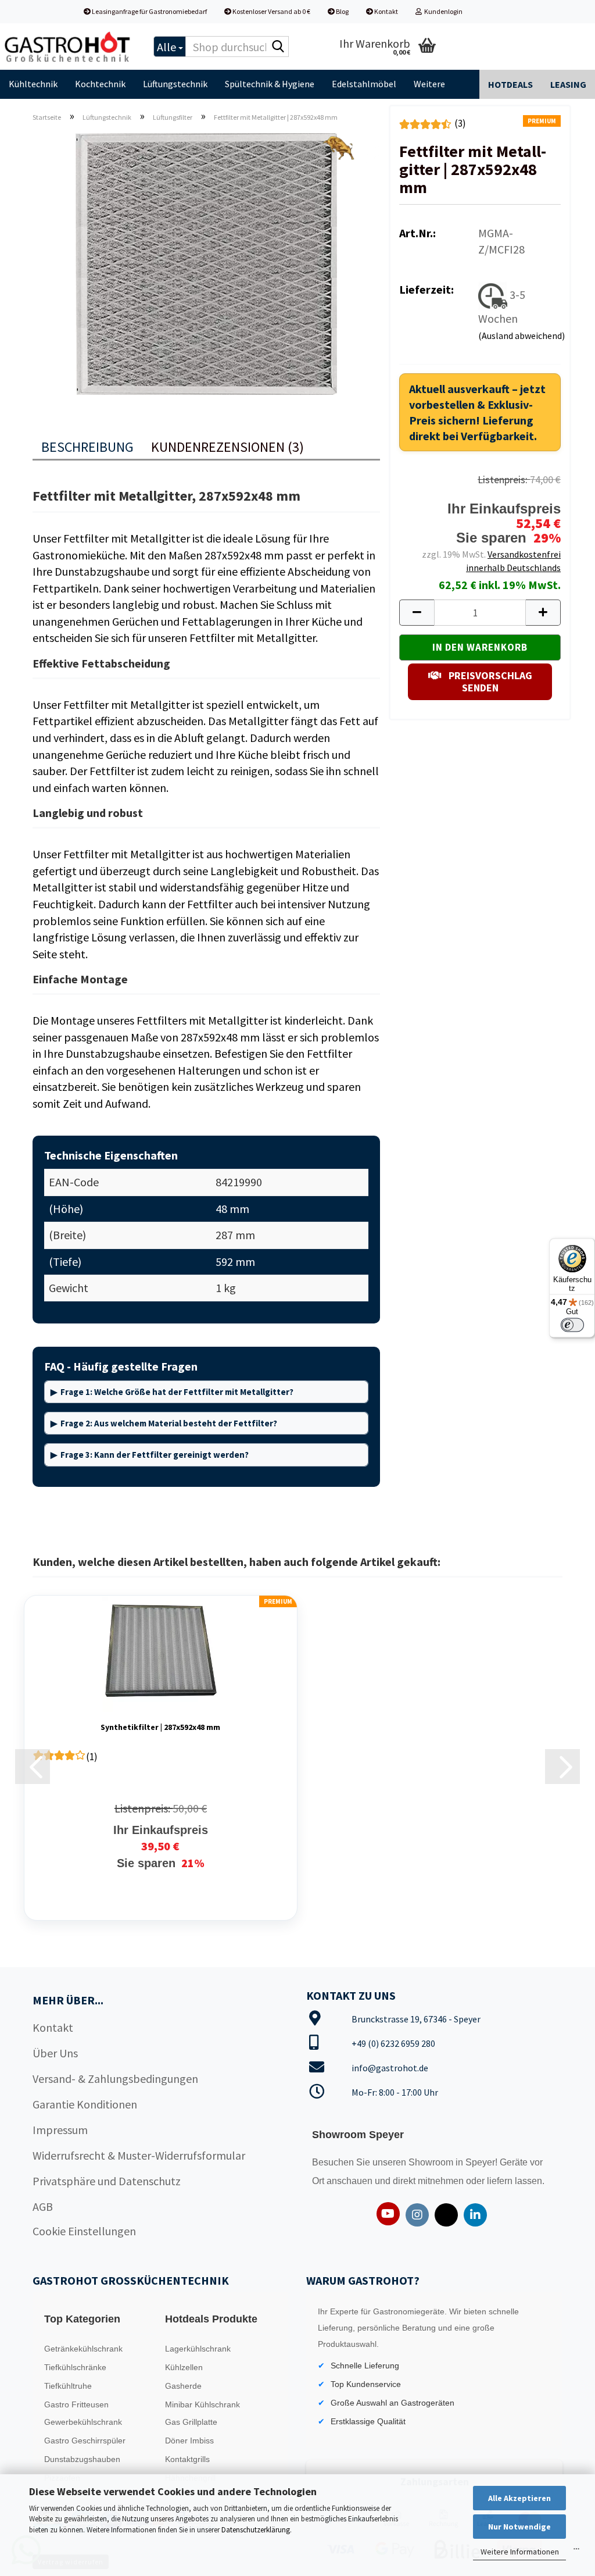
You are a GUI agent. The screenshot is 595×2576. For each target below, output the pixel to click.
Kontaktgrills (187, 2459)
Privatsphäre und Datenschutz (107, 2181)
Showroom (432, 2162)
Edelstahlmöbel (364, 84)
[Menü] (576, 2552)
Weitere (429, 84)
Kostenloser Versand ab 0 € (271, 11)
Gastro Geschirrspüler (85, 2441)
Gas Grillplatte (191, 2422)
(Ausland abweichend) (521, 336)
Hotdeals (510, 84)
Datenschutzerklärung (256, 2530)
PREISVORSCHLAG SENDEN (489, 682)
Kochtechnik (100, 84)
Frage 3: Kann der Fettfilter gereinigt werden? (155, 1455)
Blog (342, 11)
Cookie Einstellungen (84, 2231)
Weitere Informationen (520, 2552)
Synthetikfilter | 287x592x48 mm (160, 1727)
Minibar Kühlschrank (202, 2404)
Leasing (568, 84)
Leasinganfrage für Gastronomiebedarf (149, 11)
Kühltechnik (33, 84)
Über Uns (55, 2053)
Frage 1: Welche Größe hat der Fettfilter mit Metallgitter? (177, 1392)
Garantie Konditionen (85, 2104)
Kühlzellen (184, 2367)
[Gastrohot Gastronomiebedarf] (68, 47)
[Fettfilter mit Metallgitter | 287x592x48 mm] (206, 262)
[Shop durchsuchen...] (278, 47)
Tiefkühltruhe (68, 2386)
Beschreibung (87, 447)
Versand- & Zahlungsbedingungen (115, 2079)
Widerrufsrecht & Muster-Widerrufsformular (139, 2155)
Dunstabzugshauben (82, 2459)
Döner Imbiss (189, 2441)
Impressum (60, 2130)
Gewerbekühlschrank (83, 2422)
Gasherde (183, 2386)
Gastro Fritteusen (76, 2404)
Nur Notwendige (519, 2527)
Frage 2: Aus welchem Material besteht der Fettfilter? (169, 1423)
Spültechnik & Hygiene (270, 84)
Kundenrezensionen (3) (227, 447)
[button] (417, 613)
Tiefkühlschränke (75, 2367)
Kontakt (386, 11)
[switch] (572, 1325)
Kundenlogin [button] (442, 11)
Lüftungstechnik (175, 84)
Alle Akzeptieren (519, 2498)
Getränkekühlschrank (83, 2349)
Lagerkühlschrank (198, 2349)
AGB (43, 2206)
